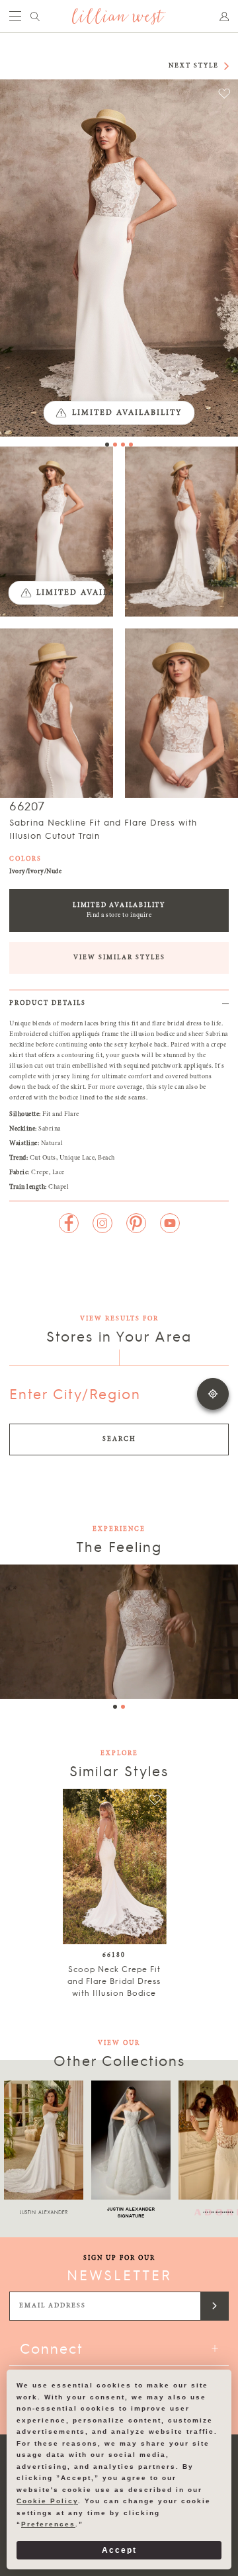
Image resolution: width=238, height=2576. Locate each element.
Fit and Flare (61, 1115)
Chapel (59, 1187)
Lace (59, 1173)
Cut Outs (43, 1158)
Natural (52, 1144)
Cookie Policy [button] (47, 2501)
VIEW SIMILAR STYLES (119, 958)
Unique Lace (77, 1158)
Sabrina (50, 1129)
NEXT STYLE (194, 66)
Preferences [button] (48, 2524)
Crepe (40, 1173)
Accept (119, 2550)
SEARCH (119, 1439)
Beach (106, 1158)
